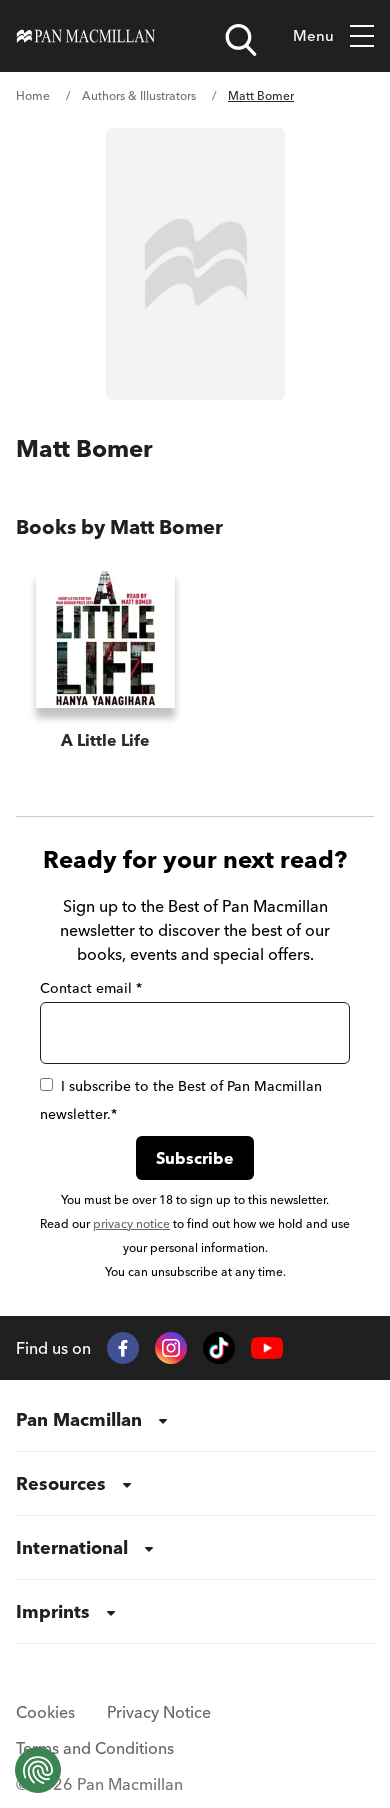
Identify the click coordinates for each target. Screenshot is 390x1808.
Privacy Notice (159, 1712)
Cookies (45, 1712)
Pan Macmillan (79, 1419)
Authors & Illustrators (139, 95)
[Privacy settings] (38, 1770)
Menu (313, 35)
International (72, 1547)
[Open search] (241, 40)
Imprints (53, 1611)
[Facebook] (123, 1348)
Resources (61, 1483)
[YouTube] (267, 1348)
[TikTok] (219, 1348)
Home (33, 95)
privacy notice (131, 1223)
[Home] (86, 36)
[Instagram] (171, 1348)
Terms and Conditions (95, 1748)
